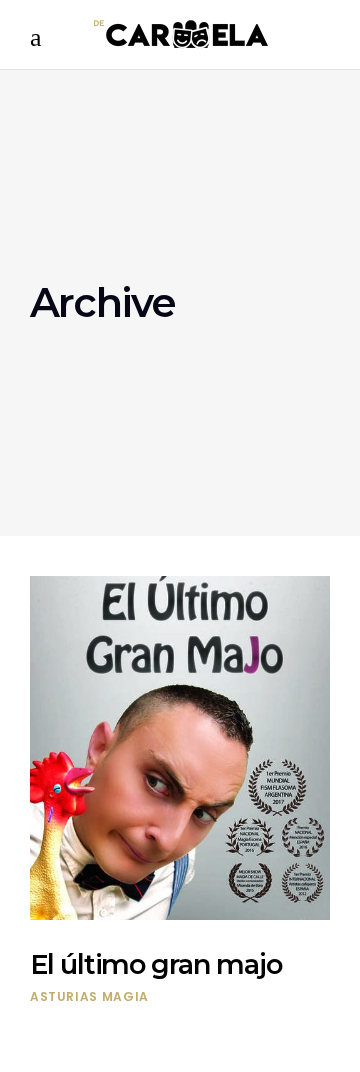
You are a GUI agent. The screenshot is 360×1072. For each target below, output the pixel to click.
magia (125, 996)
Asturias (64, 996)
